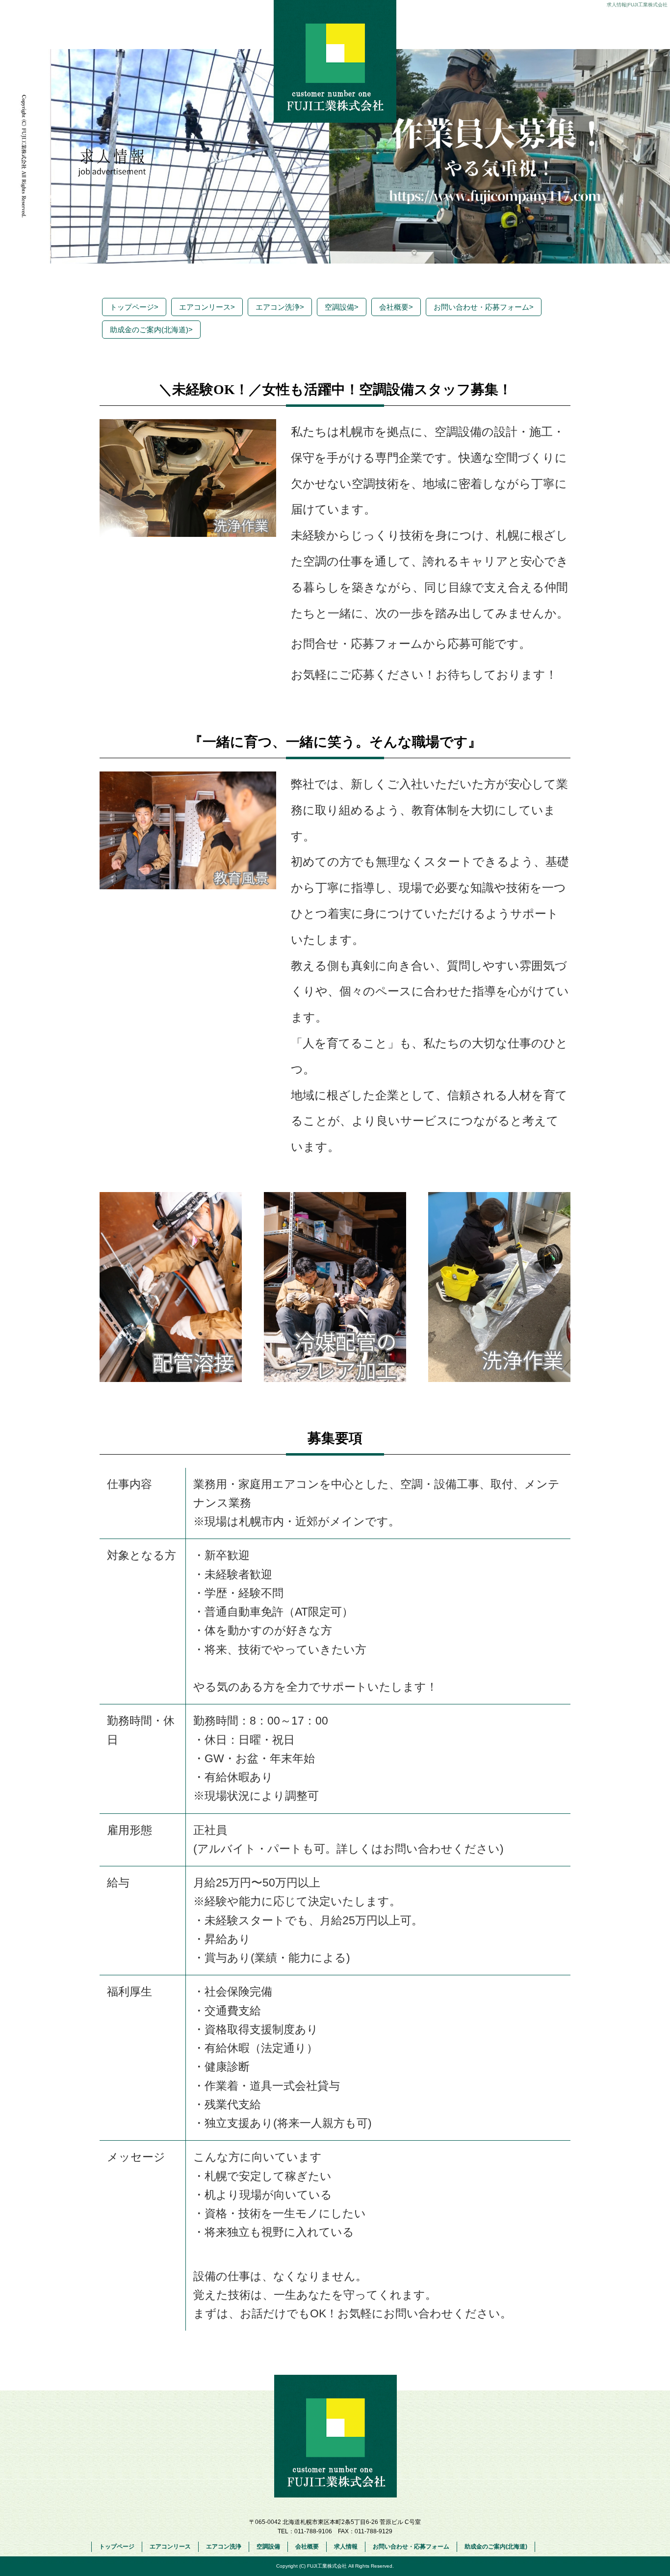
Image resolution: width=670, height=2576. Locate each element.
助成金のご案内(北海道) (151, 330)
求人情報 (346, 2547)
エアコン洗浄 (280, 307)
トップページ (134, 307)
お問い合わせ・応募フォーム (484, 307)
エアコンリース (207, 307)
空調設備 (342, 307)
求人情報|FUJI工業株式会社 (637, 5)
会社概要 (396, 307)
